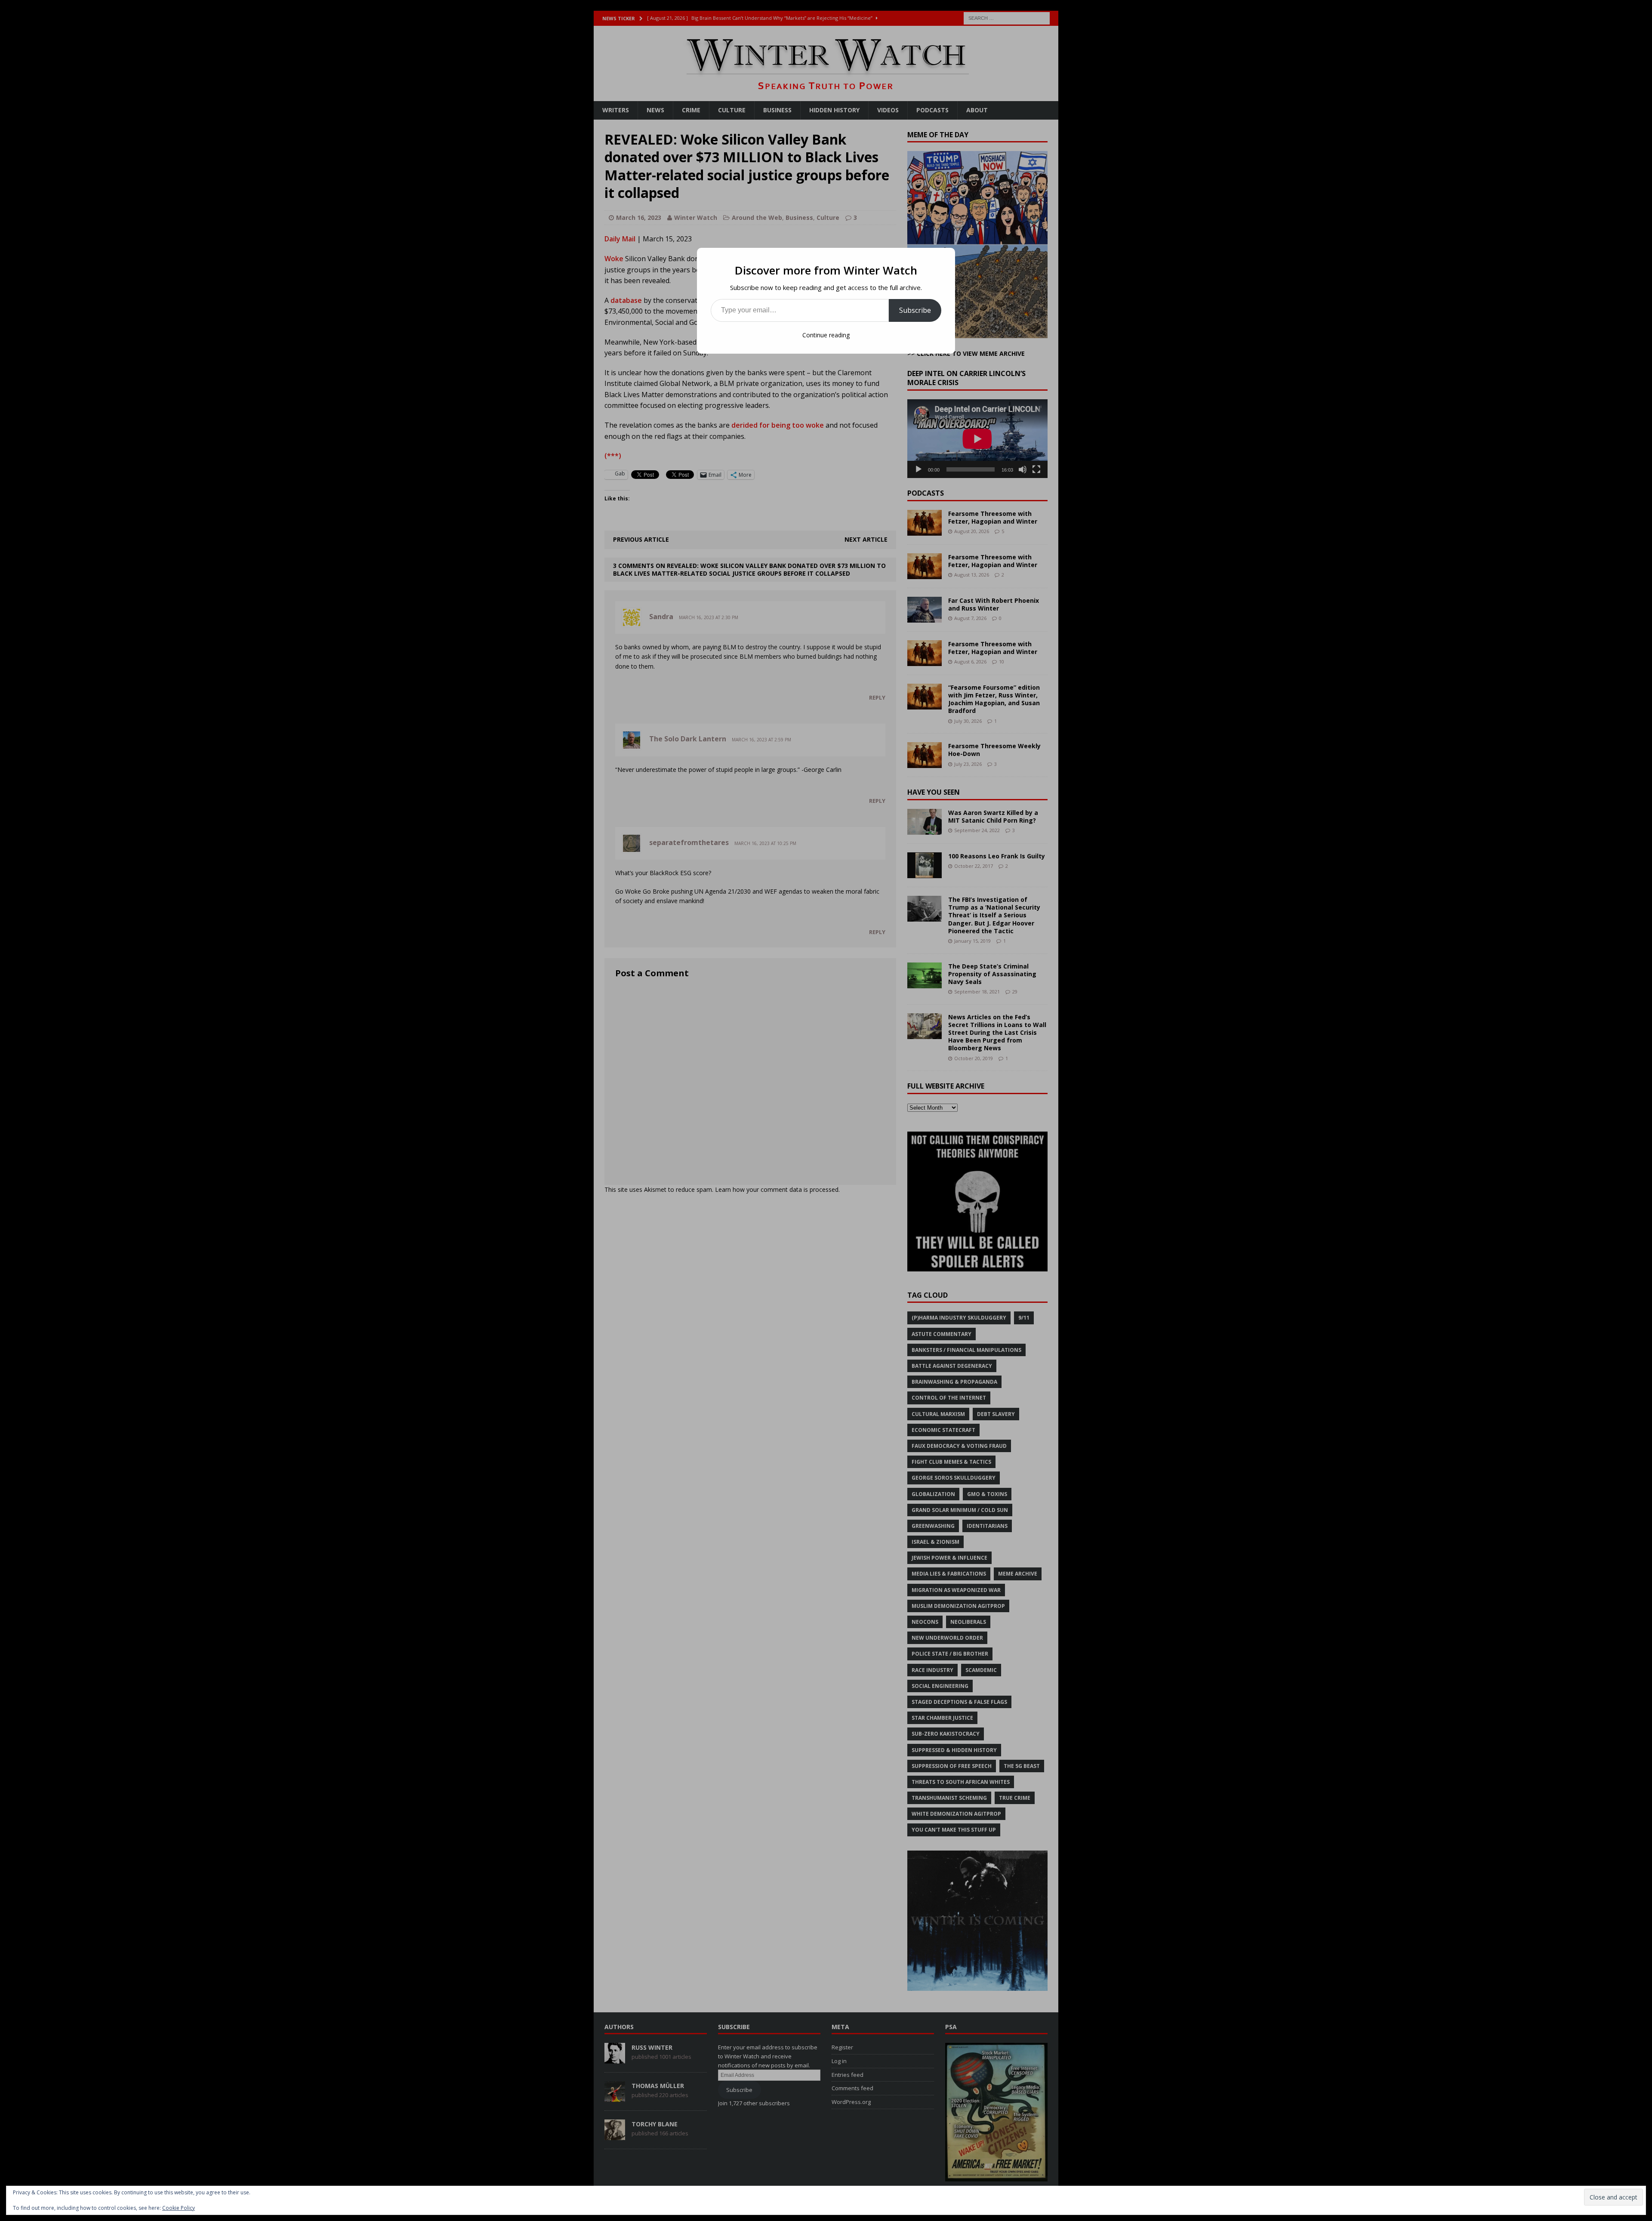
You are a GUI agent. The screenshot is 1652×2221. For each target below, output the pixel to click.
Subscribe (915, 310)
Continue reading (826, 335)
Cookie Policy (179, 2208)
